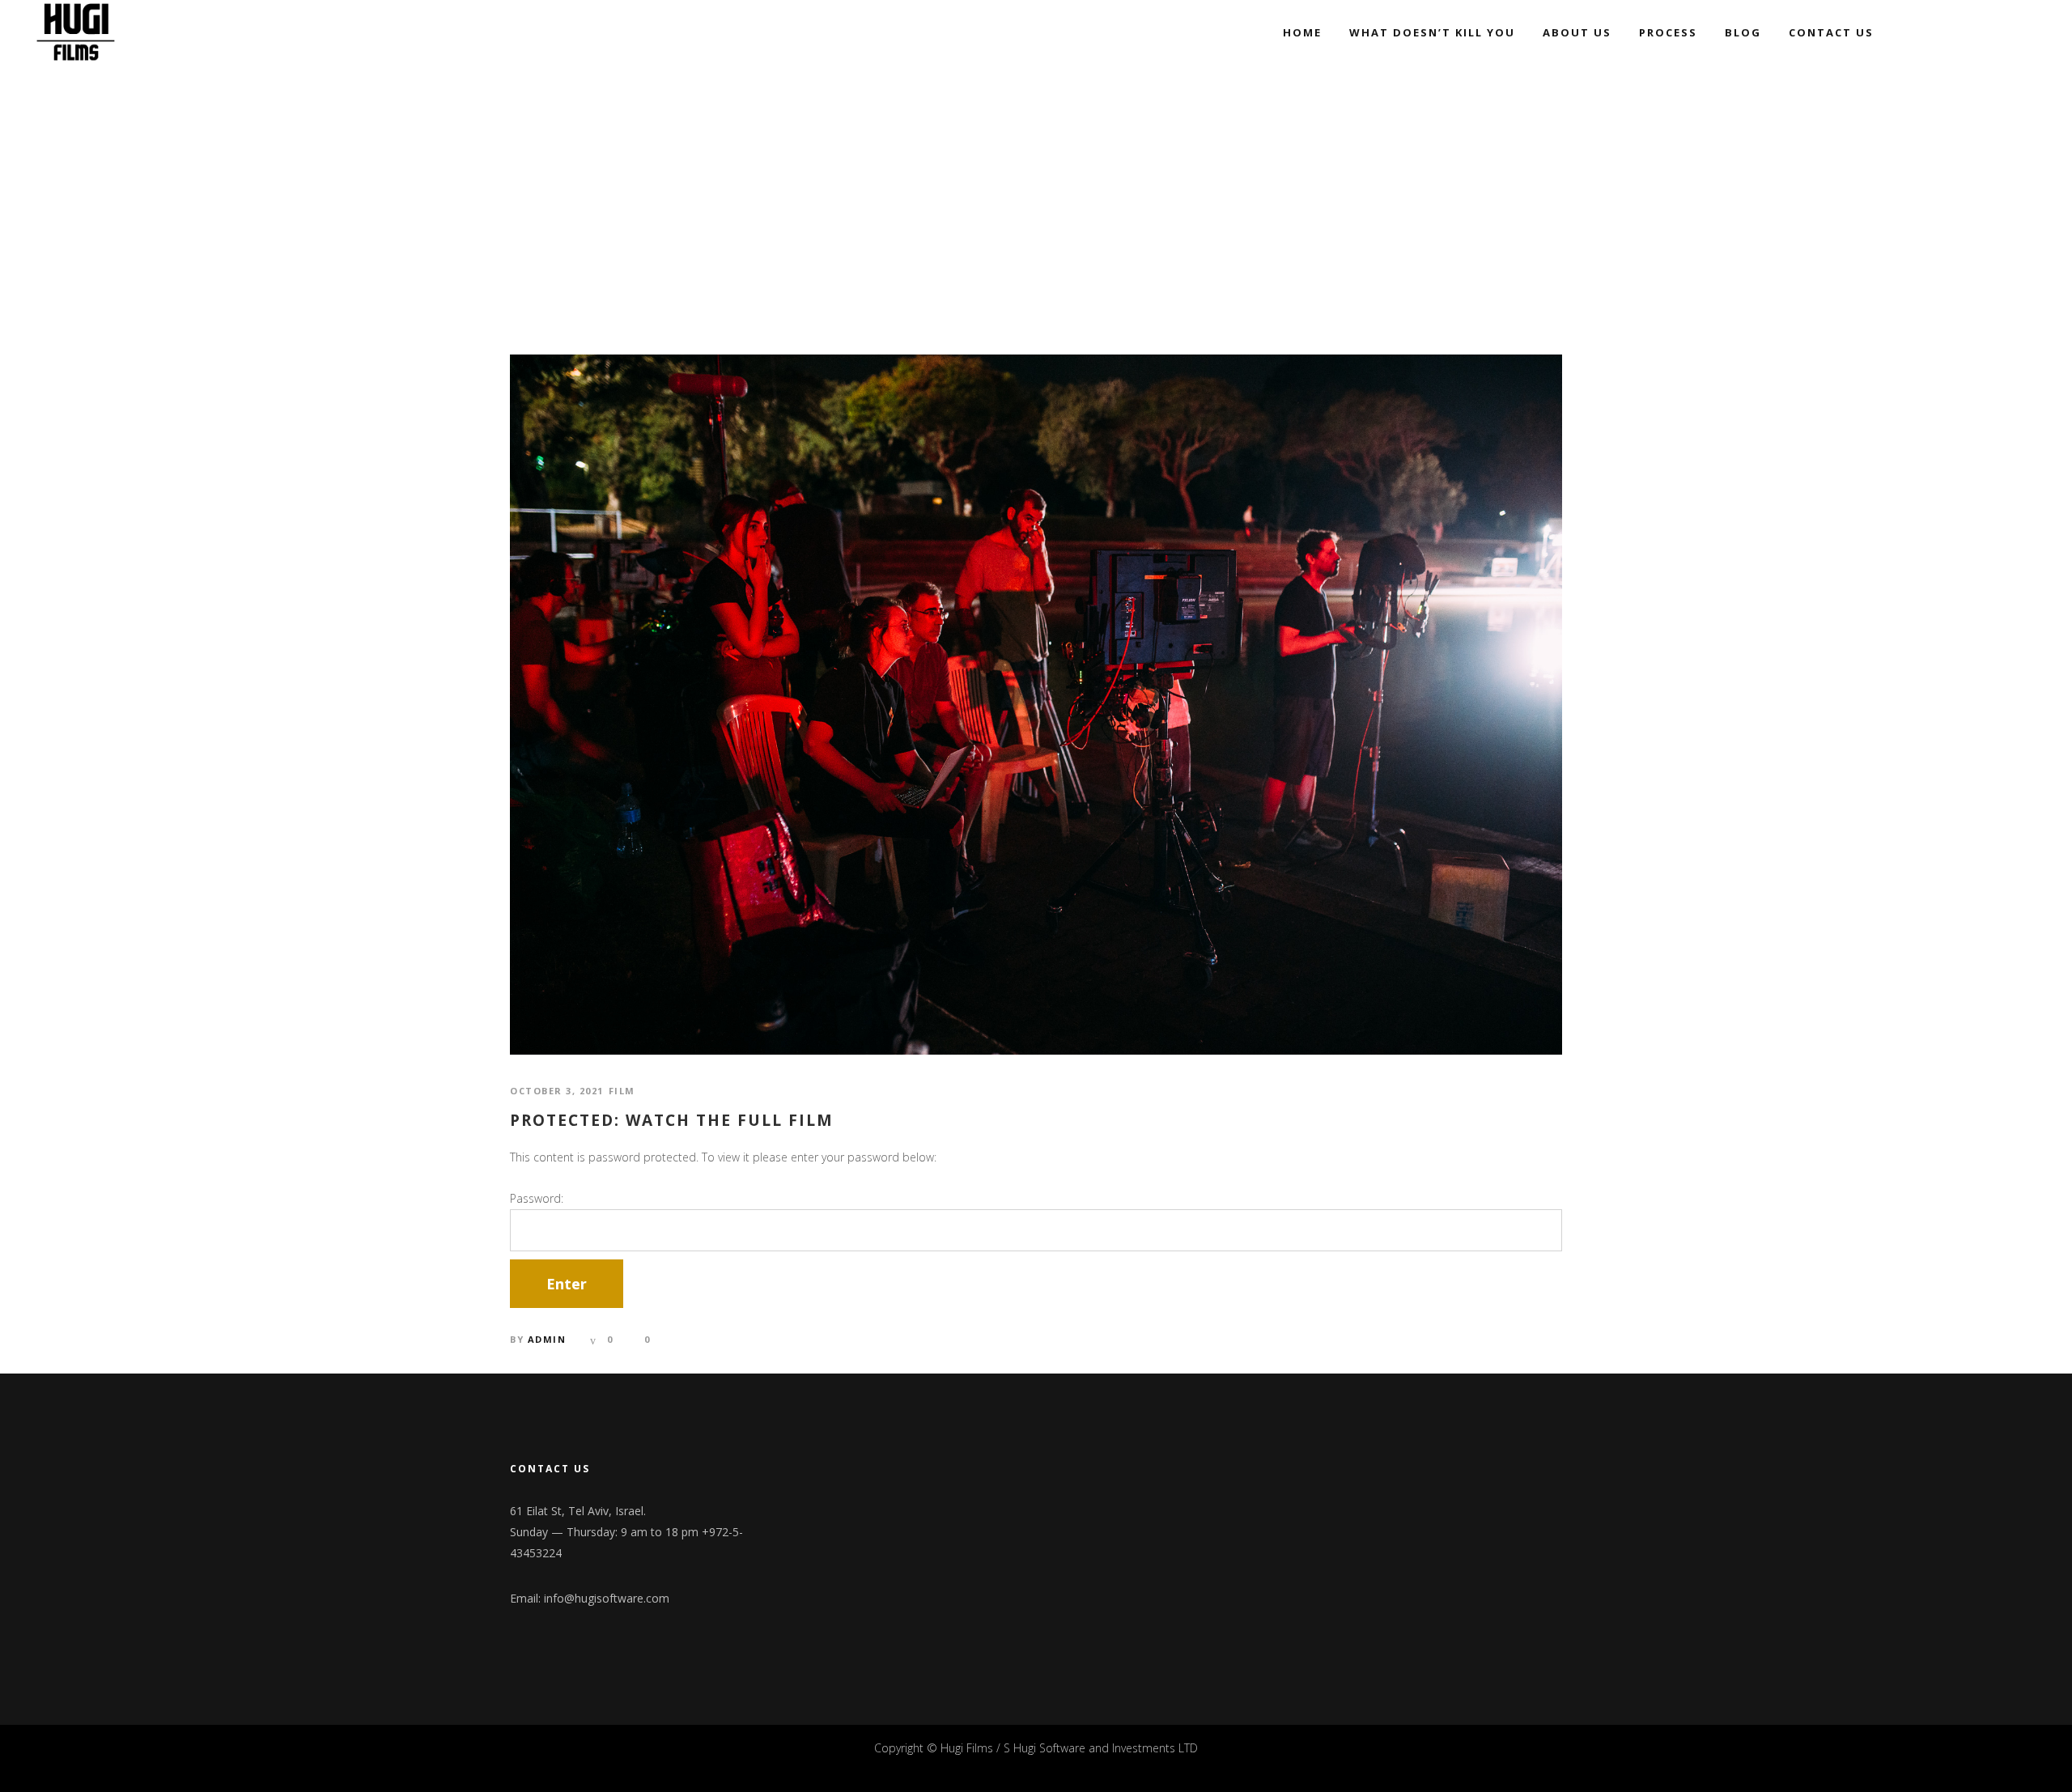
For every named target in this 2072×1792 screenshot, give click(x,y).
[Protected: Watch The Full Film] (1036, 703)
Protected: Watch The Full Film (672, 1121)
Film (622, 1091)
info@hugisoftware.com (607, 1598)
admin (547, 1339)
